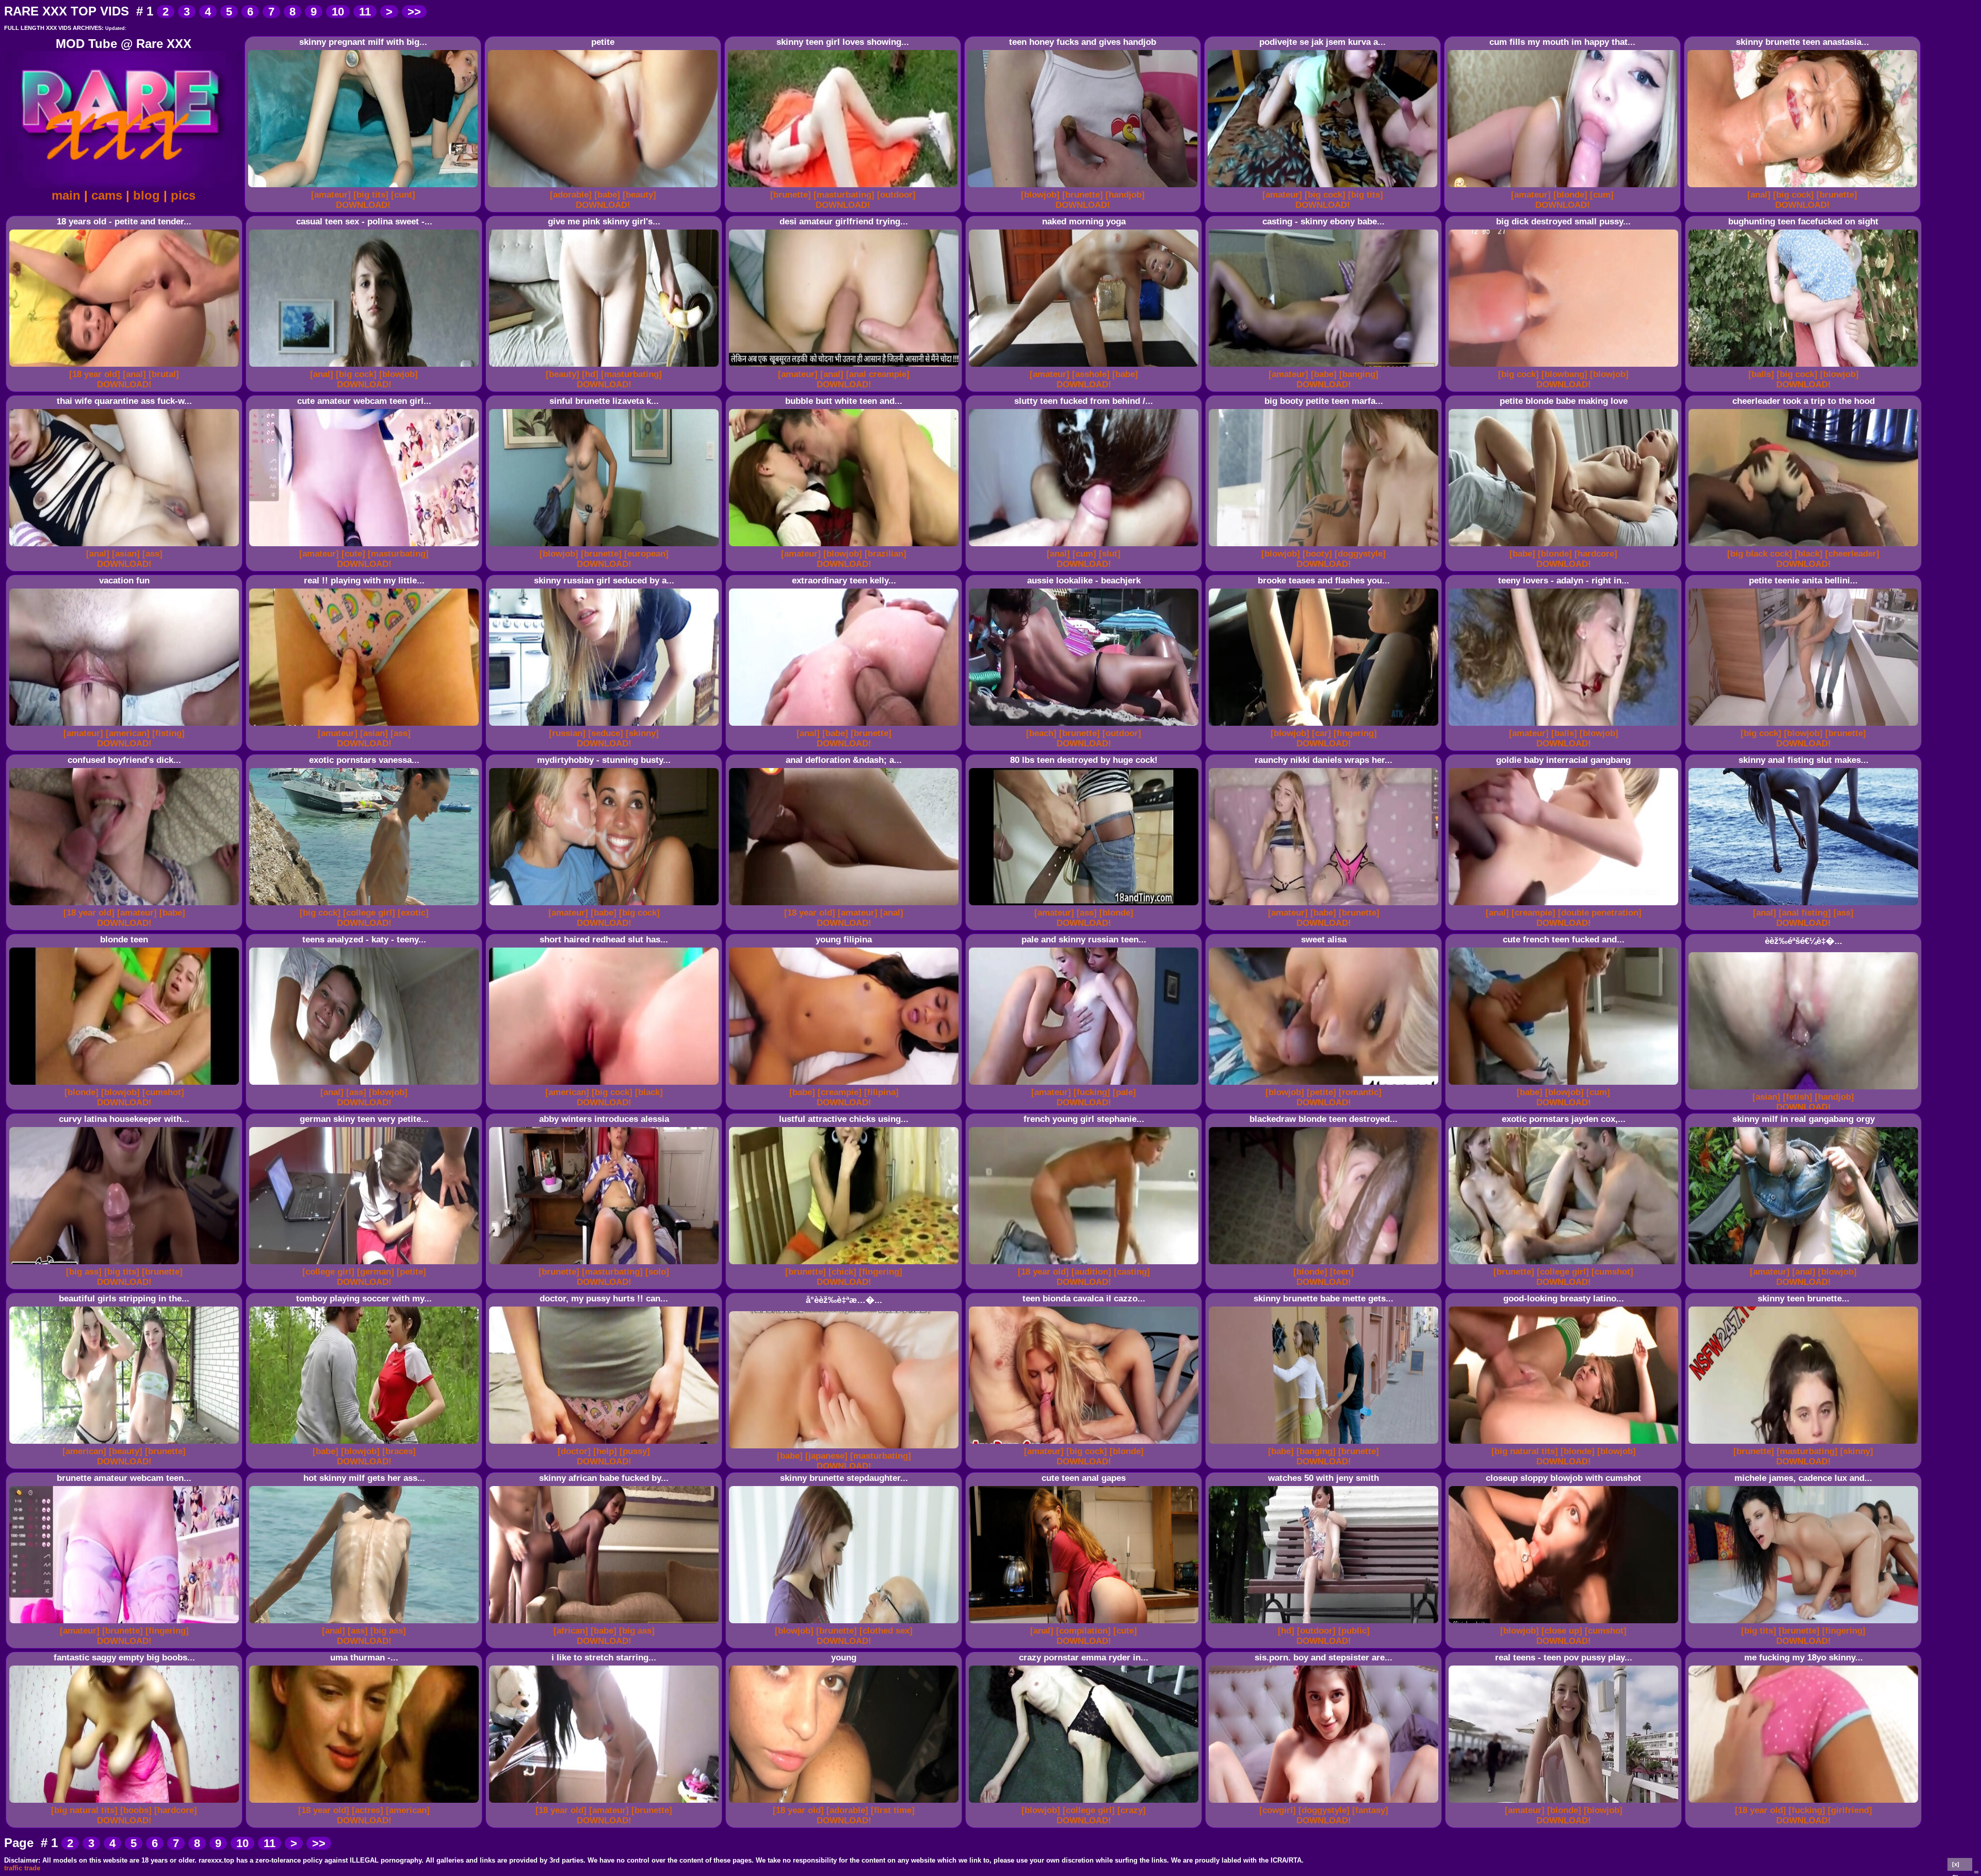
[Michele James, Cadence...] (1805, 1624)
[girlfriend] (1850, 1810)
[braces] (399, 1451)
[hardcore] (1596, 554)
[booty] (1317, 554)
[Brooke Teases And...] (1325, 726)
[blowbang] (1564, 374)
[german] (376, 1272)
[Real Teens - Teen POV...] (1565, 1803)
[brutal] (164, 374)
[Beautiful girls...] (126, 1444)
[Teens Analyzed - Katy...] (366, 1085)
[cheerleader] (1852, 554)
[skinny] (642, 733)
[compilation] (1083, 1631)
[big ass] (84, 1272)
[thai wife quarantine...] (126, 547)
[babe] (607, 195)
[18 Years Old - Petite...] (126, 367)
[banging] (1359, 374)
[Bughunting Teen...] (1805, 367)
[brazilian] (886, 554)
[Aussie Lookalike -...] (1085, 726)
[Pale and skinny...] (1085, 1085)
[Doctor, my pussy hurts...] (605, 1444)
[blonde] (1570, 195)
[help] (605, 1451)
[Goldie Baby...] (1565, 906)
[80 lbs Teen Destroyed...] (1085, 906)
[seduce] (606, 733)
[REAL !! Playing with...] (366, 726)
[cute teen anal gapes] (1085, 1624)
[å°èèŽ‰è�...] (845, 1449)
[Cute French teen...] (1565, 1085)
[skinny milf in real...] (1805, 1265)
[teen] (1342, 1272)
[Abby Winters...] (605, 1265)
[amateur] (331, 195)
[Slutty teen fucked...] (1085, 547)
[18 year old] (95, 374)
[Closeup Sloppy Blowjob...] (1565, 1624)
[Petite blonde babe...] (1565, 547)
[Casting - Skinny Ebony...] (1325, 367)
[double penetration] (1600, 913)
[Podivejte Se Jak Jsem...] (1324, 187)
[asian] (126, 554)
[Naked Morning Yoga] (1085, 367)
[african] (571, 1631)
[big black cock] (1760, 554)
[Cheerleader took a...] (1805, 547)
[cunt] (403, 195)
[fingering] (1355, 733)
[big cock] (1325, 195)
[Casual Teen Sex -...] (366, 367)
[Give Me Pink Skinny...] (605, 367)
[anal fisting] (1805, 913)
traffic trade (22, 1868)
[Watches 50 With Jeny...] (1325, 1624)
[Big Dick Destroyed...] (1565, 367)
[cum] (1602, 195)
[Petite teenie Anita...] (1805, 726)
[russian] (567, 733)
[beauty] (639, 195)
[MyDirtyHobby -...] (605, 906)
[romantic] (1360, 1092)
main (66, 195)
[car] (1321, 733)
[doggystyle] (1360, 554)
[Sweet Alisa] (1325, 1085)
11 (365, 12)
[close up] (1562, 1631)
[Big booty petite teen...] (1325, 547)
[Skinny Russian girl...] (605, 726)
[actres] (368, 1810)
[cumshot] (163, 1092)
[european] (646, 554)
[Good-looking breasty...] (1565, 1444)
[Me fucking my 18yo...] (1805, 1803)
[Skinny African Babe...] (605, 1624)
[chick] (842, 1272)
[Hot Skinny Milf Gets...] (366, 1624)
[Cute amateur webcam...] (366, 547)
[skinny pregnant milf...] (364, 187)
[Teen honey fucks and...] (1084, 187)
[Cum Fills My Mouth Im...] (1564, 187)
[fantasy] (1370, 1810)
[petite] (604, 187)
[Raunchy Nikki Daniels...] (1325, 906)
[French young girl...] (1085, 1265)
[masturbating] (844, 195)
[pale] (1124, 1092)
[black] (1809, 554)
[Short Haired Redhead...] (605, 1085)
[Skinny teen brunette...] (1805, 1444)
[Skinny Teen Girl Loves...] (844, 187)
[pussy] (635, 1451)
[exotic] (413, 913)
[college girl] (369, 913)
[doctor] (574, 1451)
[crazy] (1132, 1810)
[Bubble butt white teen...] (845, 547)
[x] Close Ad (1960, 1866)
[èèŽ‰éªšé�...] (1805, 1090)
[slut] (1110, 554)
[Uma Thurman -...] (366, 1803)
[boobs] (136, 1810)
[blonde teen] (126, 1085)
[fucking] (1092, 1092)
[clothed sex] (886, 1631)
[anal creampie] (878, 374)
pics (183, 195)
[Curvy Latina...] (126, 1265)
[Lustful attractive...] (845, 1265)
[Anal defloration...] (845, 906)
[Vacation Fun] (126, 726)
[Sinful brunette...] (605, 547)
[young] (845, 1803)
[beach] (1041, 733)
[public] (1354, 1631)
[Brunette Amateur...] (126, 1624)
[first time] (893, 1810)
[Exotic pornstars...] (366, 906)
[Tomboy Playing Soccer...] (366, 1444)
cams (107, 195)
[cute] (353, 554)
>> (414, 12)
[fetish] (1798, 1097)
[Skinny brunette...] (845, 1624)
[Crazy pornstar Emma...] (1085, 1803)
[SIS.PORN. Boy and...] (1325, 1803)
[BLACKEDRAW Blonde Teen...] (1325, 1265)
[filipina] (881, 1092)
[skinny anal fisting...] (1805, 906)
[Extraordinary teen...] (845, 726)
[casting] (1132, 1272)
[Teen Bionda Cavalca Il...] (1085, 1444)
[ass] (152, 554)
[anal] (1759, 195)
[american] (128, 733)
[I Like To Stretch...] (605, 1803)
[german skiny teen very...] (366, 1265)
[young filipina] (845, 1085)
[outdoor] (896, 195)
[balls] (1761, 374)
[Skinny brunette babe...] (1325, 1444)
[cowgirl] (1278, 1810)
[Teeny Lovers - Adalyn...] (1565, 726)
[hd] (590, 374)
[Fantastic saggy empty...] (126, 1803)
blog (147, 195)
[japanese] (826, 1456)
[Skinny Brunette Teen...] (1804, 187)
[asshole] (1091, 374)
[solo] (657, 1272)
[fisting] (168, 733)
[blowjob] (1040, 195)
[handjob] (1125, 195)
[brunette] (791, 195)
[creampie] (1533, 913)
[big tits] (371, 195)
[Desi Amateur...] (845, 367)
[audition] (1091, 1272)
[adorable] (571, 195)
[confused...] (126, 906)
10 (338, 12)
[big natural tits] (1525, 1451)
